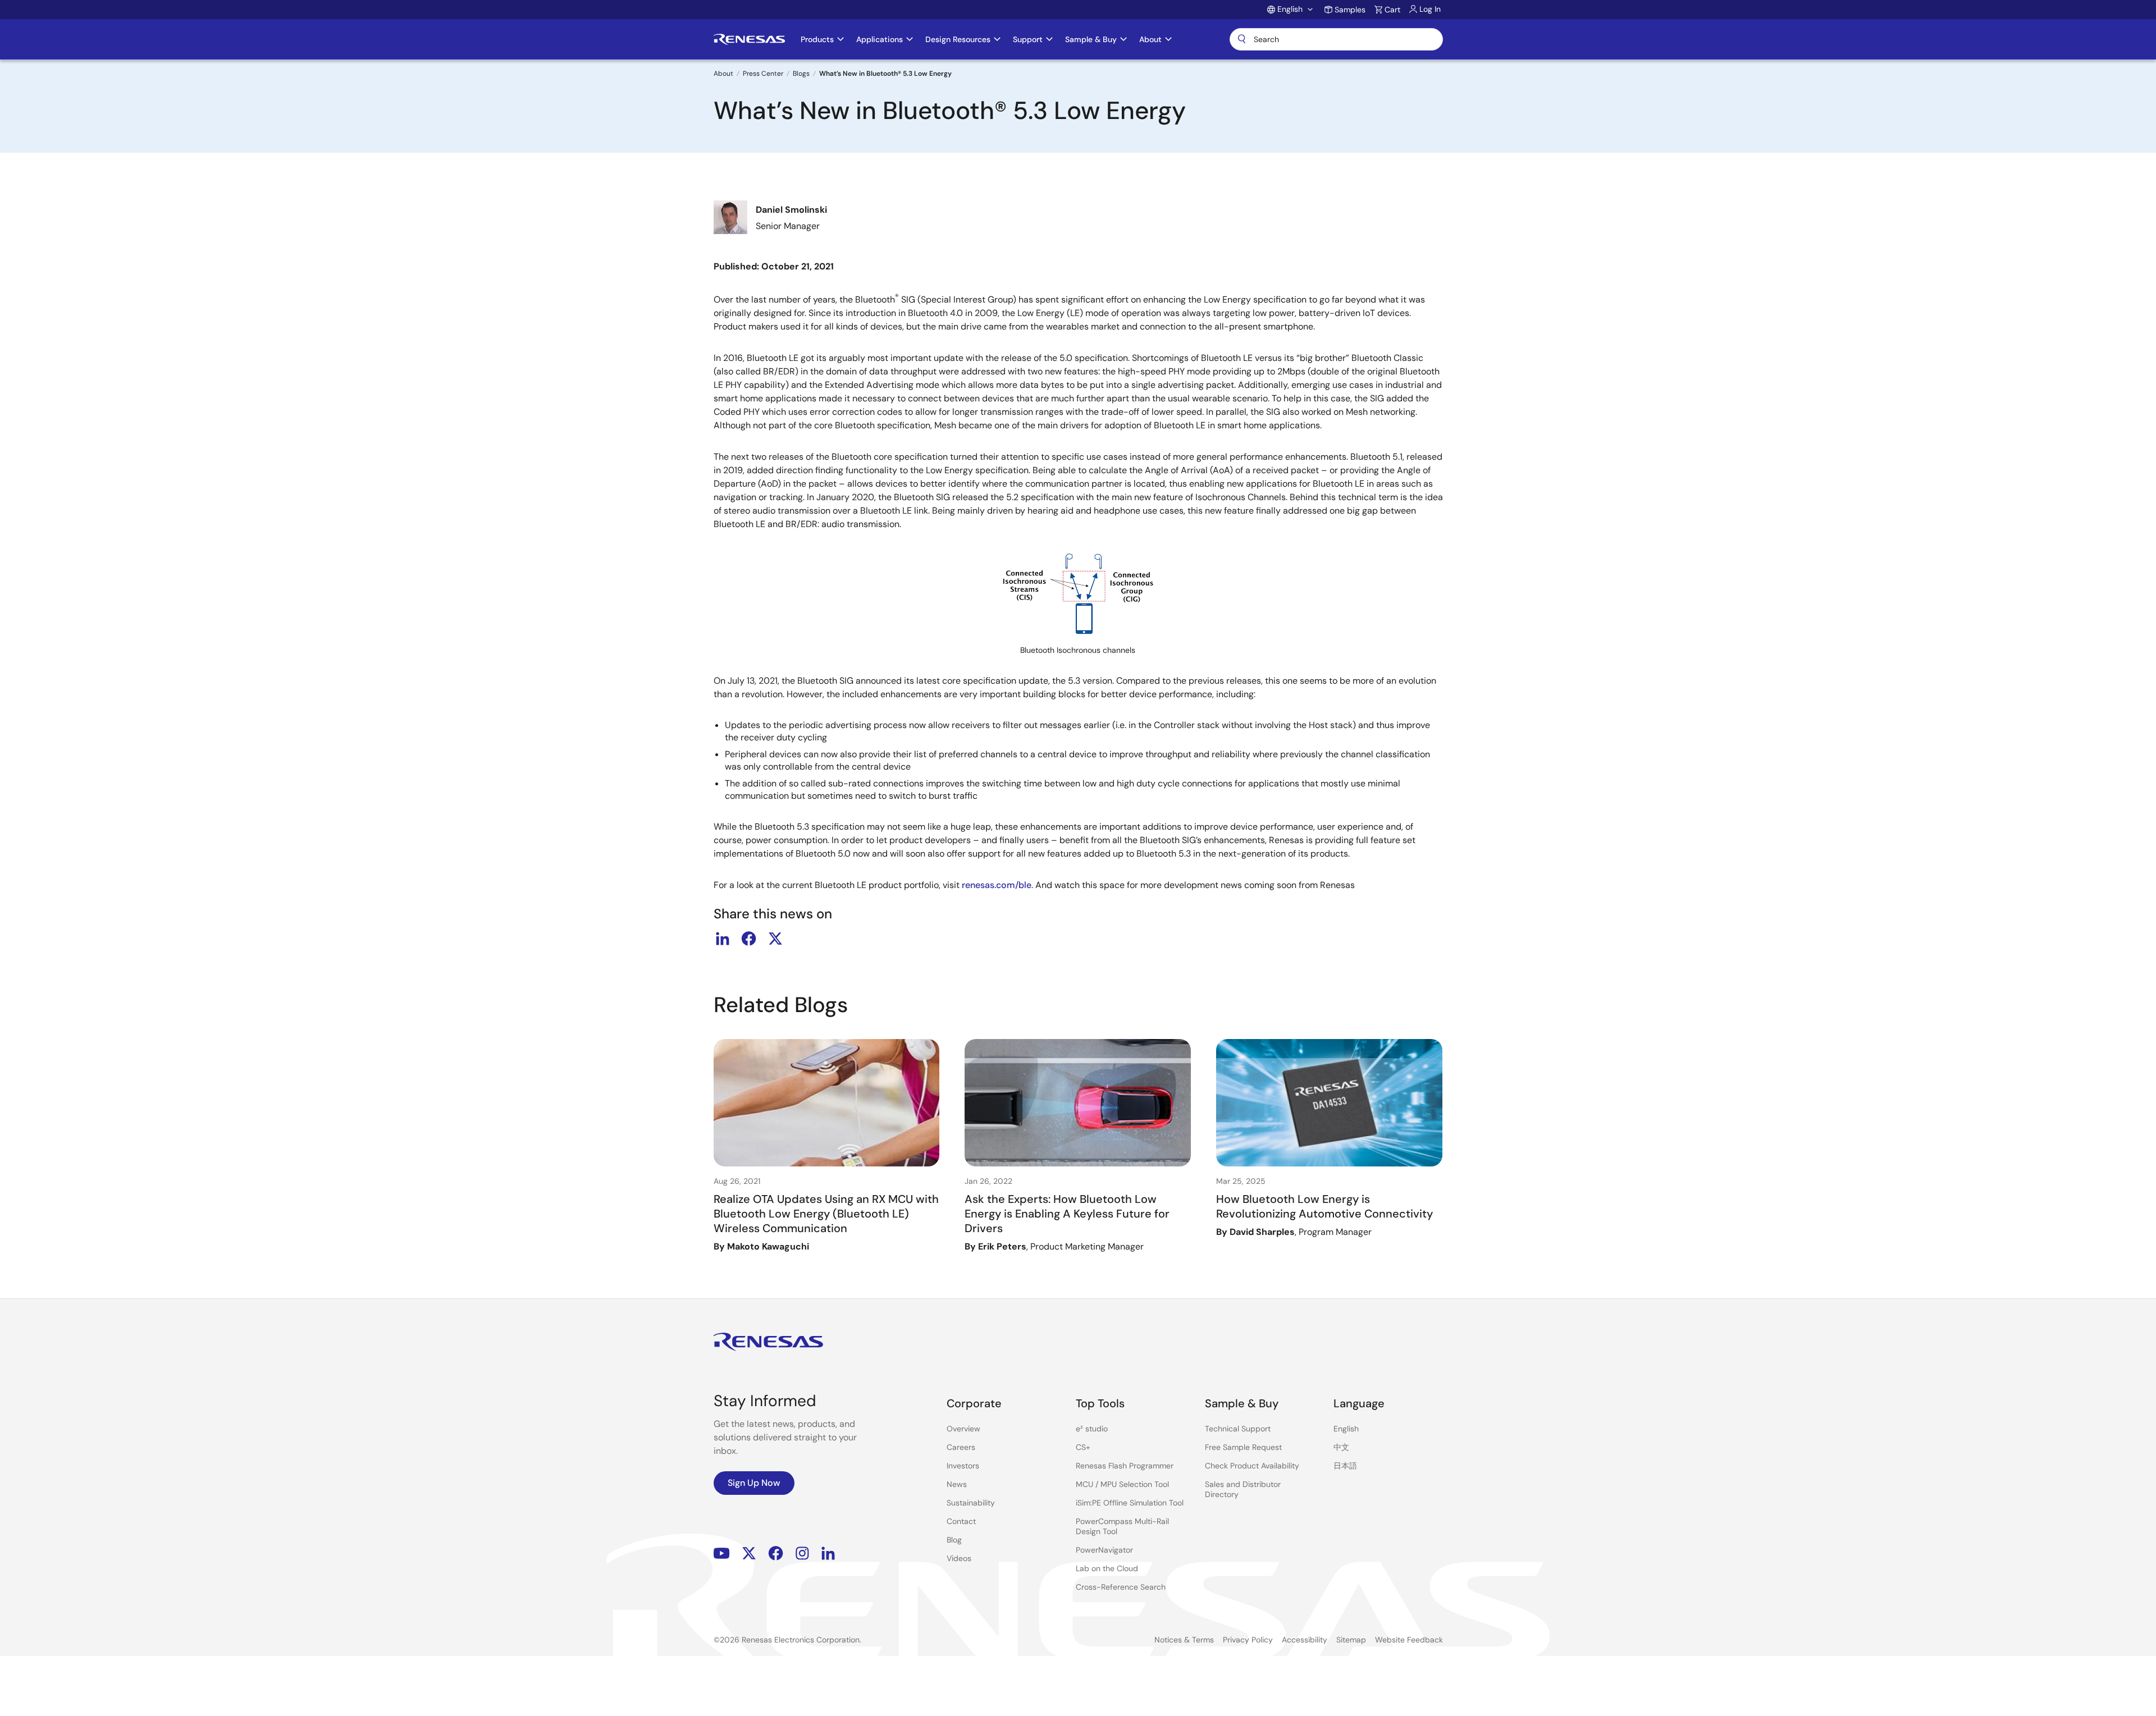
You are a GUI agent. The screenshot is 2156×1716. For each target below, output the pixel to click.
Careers (961, 1447)
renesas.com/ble (997, 885)
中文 (1341, 1447)
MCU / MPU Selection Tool (1122, 1484)
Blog (954, 1540)
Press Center (763, 74)
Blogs (801, 74)
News (957, 1484)
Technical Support (1238, 1429)
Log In (1430, 9)
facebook (749, 939)
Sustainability (971, 1503)
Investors (963, 1466)
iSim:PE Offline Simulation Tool (1130, 1503)
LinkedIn (828, 1553)
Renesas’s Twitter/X (749, 1553)
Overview (963, 1429)
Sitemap (1351, 1640)
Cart (1392, 10)
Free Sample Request (1243, 1447)
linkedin (723, 939)
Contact (961, 1521)
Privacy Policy (1248, 1640)
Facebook (776, 1553)
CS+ (1083, 1447)
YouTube (722, 1553)
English (1346, 1429)
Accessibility (1305, 1640)
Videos (959, 1558)
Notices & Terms (1184, 1640)
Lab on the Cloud (1107, 1568)
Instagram (802, 1553)
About (723, 74)
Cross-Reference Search (1121, 1587)
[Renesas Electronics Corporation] (749, 39)
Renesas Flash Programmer (1125, 1466)
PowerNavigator (1104, 1550)
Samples (1350, 10)
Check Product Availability (1252, 1466)
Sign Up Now (754, 1483)
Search (1336, 39)
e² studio (1092, 1429)
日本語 (1345, 1466)
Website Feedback (1409, 1640)
